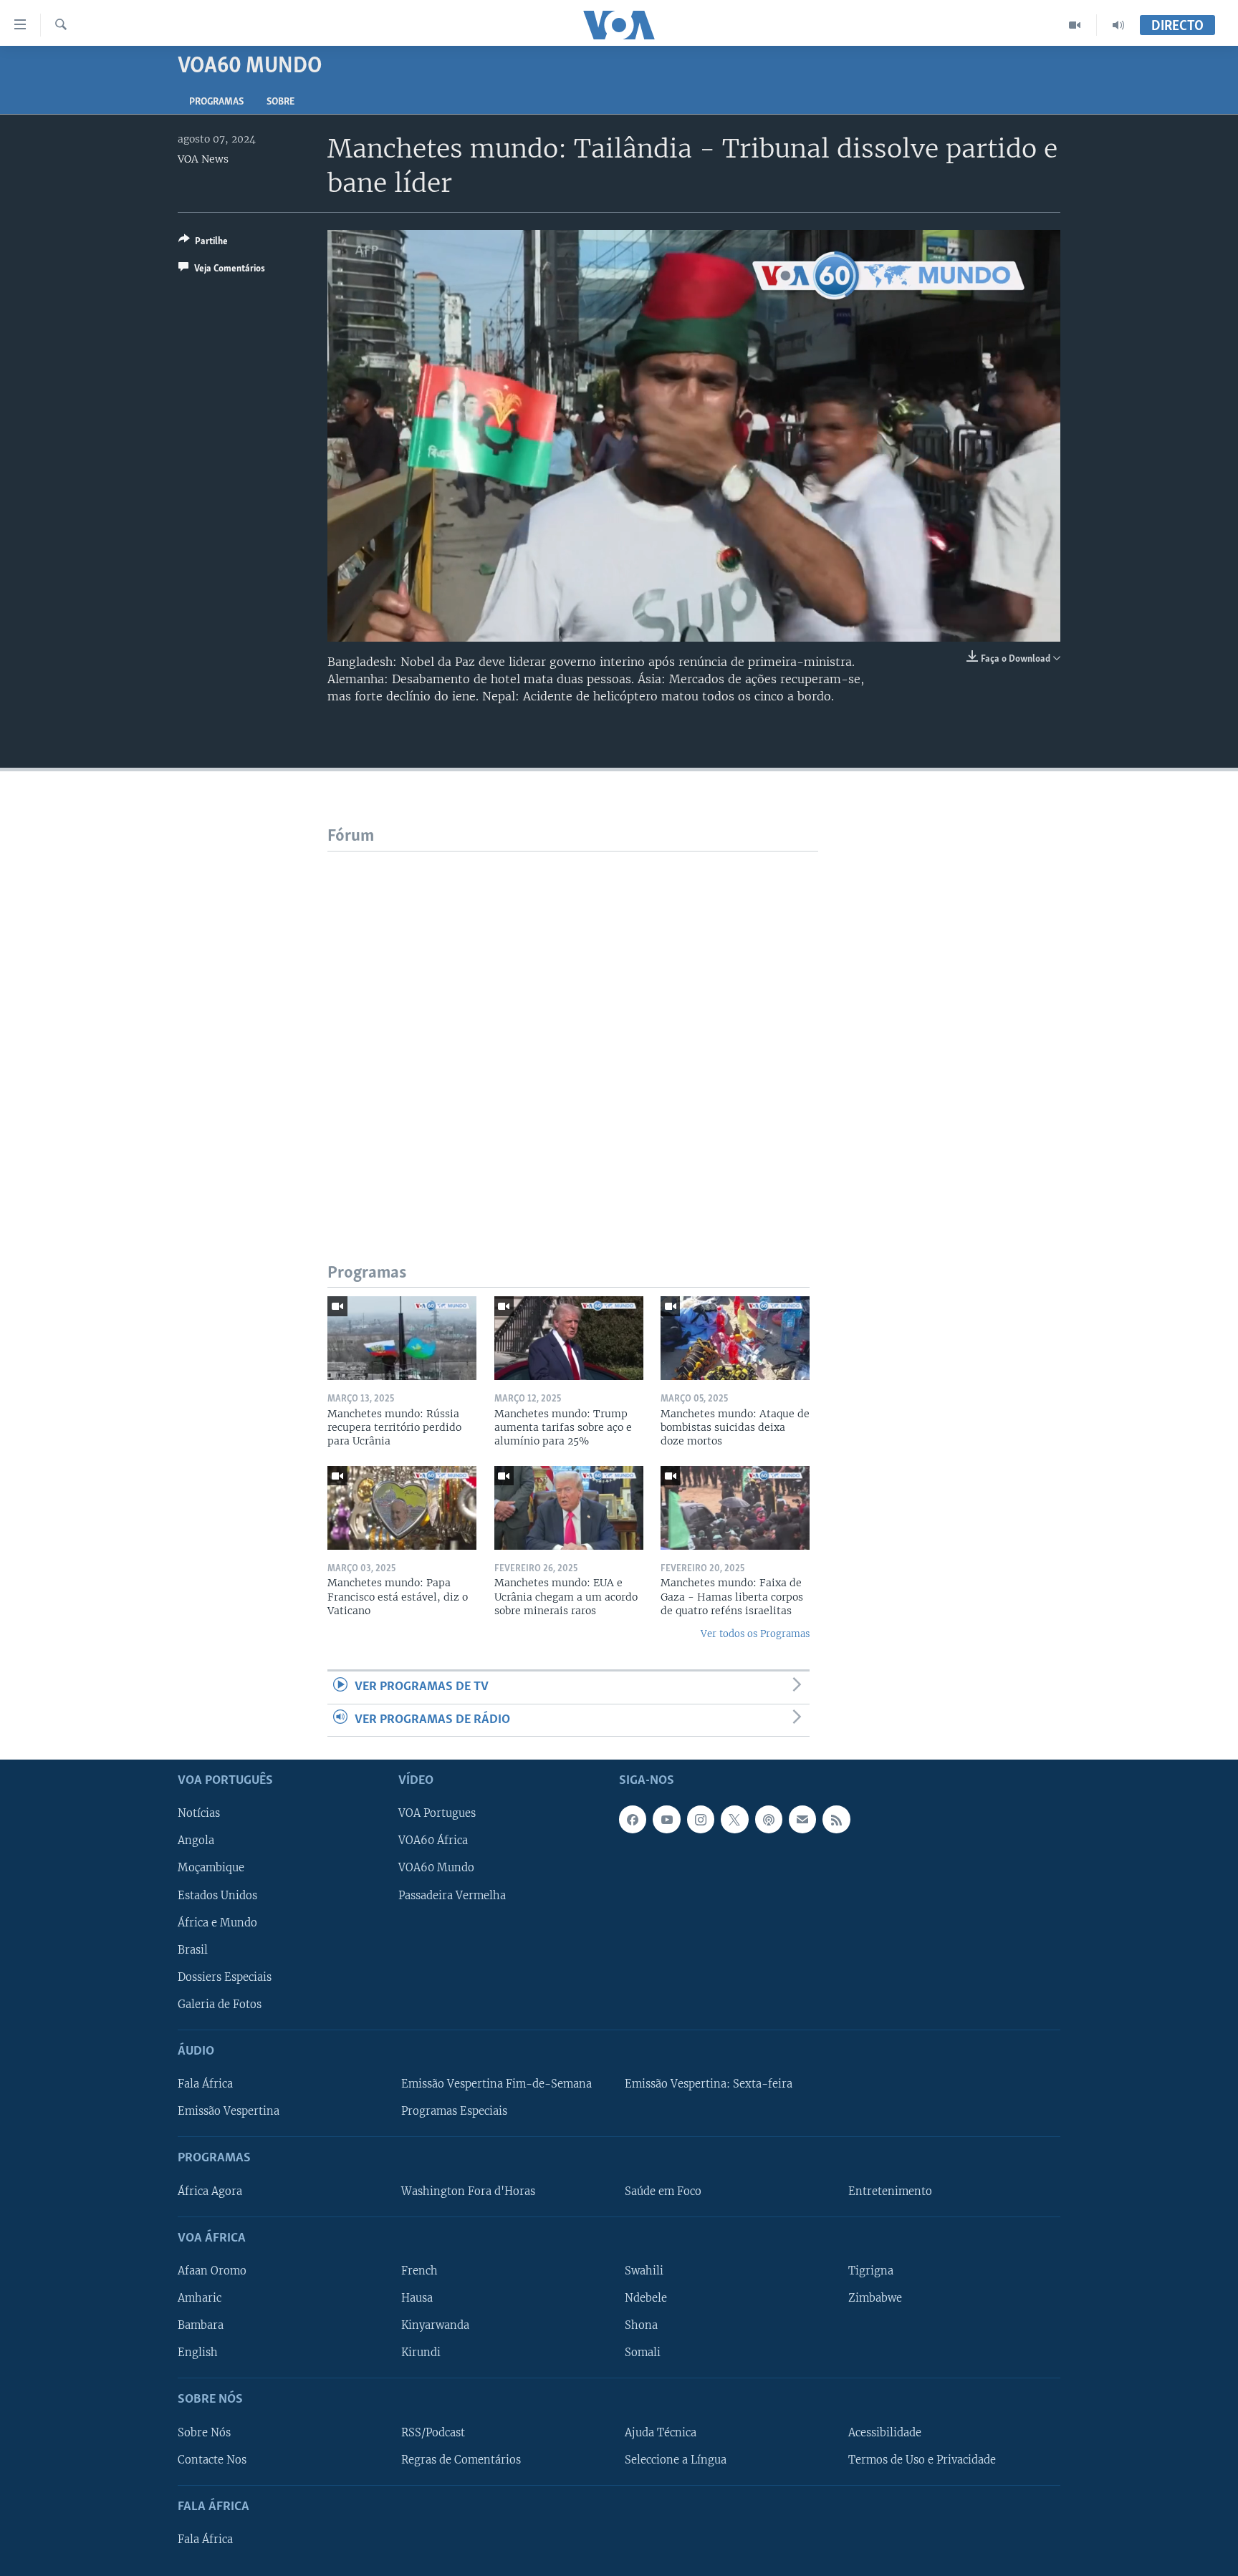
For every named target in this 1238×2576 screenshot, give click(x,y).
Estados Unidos (217, 1895)
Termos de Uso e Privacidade (922, 2459)
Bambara (201, 2325)
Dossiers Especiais (225, 1977)
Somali (643, 2353)
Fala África (205, 2084)
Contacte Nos (212, 2459)
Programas (216, 102)
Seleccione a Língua (676, 2459)
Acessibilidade (885, 2432)
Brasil (193, 1949)
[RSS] (836, 1819)
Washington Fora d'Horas (468, 2191)
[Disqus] (573, 1031)
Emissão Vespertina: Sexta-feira (709, 2084)
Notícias (199, 1813)
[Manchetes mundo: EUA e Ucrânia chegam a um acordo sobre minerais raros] (569, 1508)
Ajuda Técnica (661, 2432)
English (198, 2353)
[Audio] (1118, 25)
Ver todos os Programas (755, 1634)
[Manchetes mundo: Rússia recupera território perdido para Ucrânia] (402, 1338)
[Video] (1075, 25)
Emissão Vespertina (229, 2111)
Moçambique (211, 1868)
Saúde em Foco (663, 2191)
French (419, 2271)
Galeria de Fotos (220, 2005)
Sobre (280, 102)
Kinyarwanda (435, 2325)
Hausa (417, 2298)
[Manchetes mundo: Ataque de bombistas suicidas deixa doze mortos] (735, 1338)
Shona (641, 2325)
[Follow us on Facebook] (633, 1819)
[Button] (203, 243)
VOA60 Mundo (436, 1868)
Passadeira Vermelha (452, 1895)
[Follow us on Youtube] (666, 1819)
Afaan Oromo (212, 2271)
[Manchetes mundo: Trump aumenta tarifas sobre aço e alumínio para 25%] (569, 1338)
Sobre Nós (204, 2432)
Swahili (644, 2271)
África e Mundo (217, 1922)
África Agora (210, 2191)
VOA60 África (433, 1841)
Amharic (200, 2298)
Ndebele (646, 2298)
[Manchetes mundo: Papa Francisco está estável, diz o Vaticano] (402, 1508)
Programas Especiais (454, 2111)
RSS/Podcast (433, 2432)
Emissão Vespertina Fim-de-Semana (496, 2084)
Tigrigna (871, 2271)
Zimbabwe (875, 2298)
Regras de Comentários (461, 2459)
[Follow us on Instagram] (701, 1819)
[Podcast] (769, 1819)
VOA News (203, 159)
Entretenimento (890, 2191)
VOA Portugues (437, 1813)
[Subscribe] (802, 1819)
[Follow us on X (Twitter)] (734, 1819)
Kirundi (421, 2353)
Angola (196, 1841)
